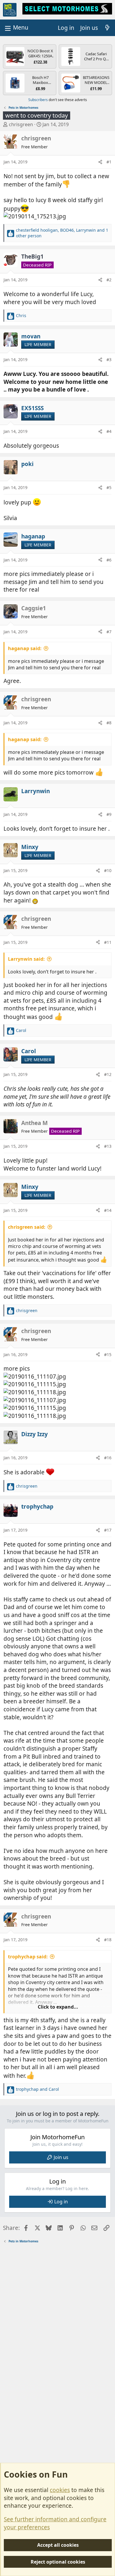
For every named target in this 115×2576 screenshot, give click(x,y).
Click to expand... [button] (58, 2007)
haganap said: (25, 648)
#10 (108, 870)
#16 (108, 1458)
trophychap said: (28, 1957)
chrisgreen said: (27, 1227)
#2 (109, 280)
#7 (109, 632)
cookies (60, 2490)
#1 (109, 162)
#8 (109, 723)
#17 (108, 1530)
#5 (109, 487)
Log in (61, 2202)
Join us (61, 2157)
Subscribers (38, 100)
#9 (109, 814)
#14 (108, 1210)
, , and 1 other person (62, 233)
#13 (108, 1146)
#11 (108, 942)
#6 (109, 560)
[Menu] (16, 28)
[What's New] (107, 28)
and (37, 2089)
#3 (109, 359)
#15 (108, 1354)
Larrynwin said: (26, 959)
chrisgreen (21, 124)
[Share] (100, 162)
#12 (108, 1074)
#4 (109, 431)
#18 (108, 1940)
